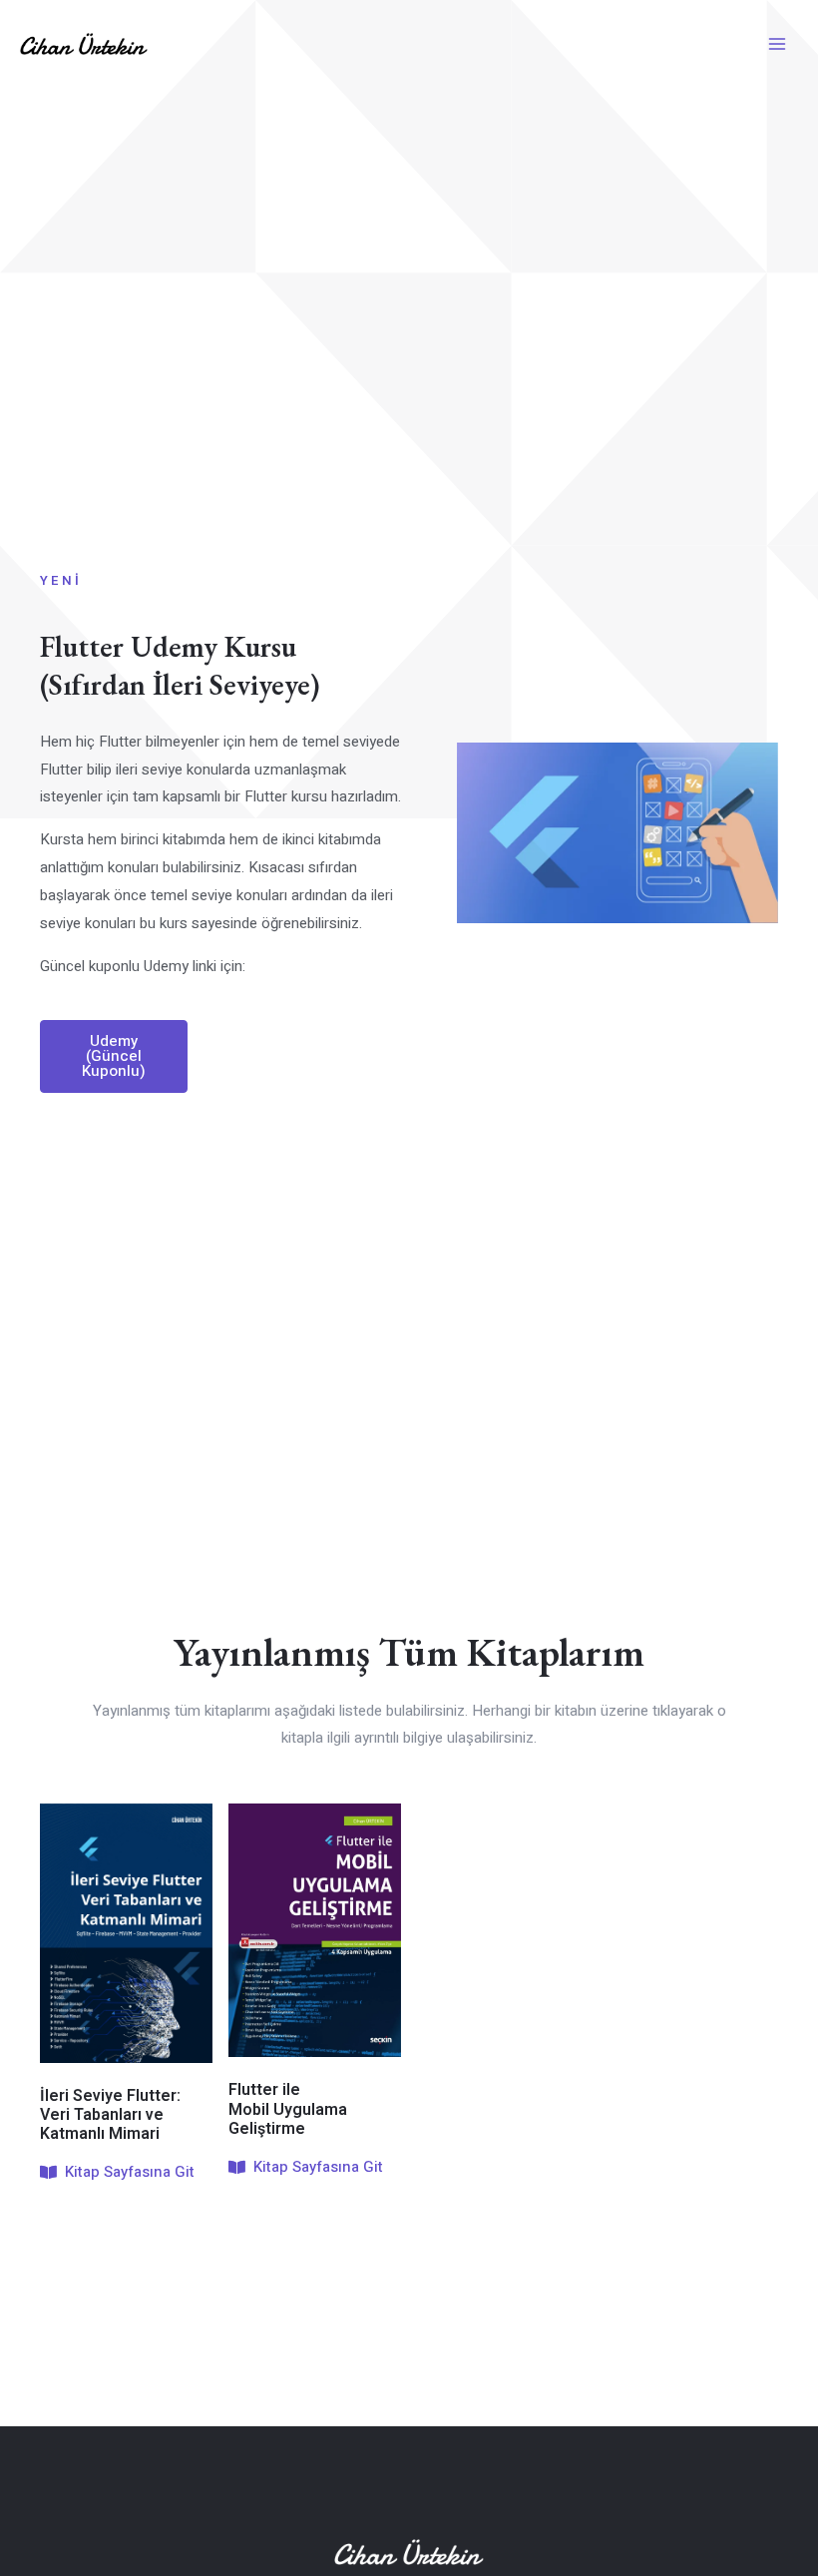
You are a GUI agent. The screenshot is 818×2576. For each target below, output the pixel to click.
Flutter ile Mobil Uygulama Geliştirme (288, 2109)
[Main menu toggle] (778, 44)
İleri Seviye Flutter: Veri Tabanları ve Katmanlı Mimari (110, 2115)
